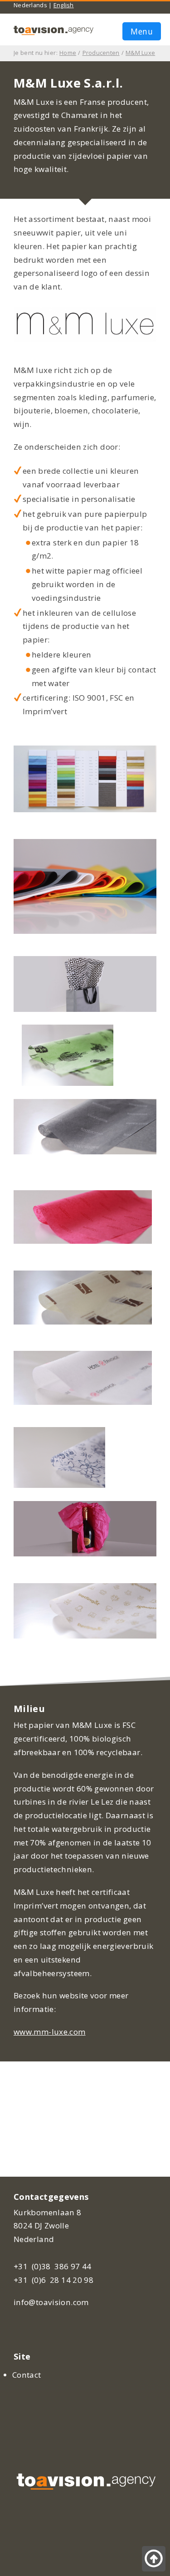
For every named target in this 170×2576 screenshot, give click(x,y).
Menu (142, 31)
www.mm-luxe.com (50, 2032)
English (64, 5)
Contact (27, 2375)
